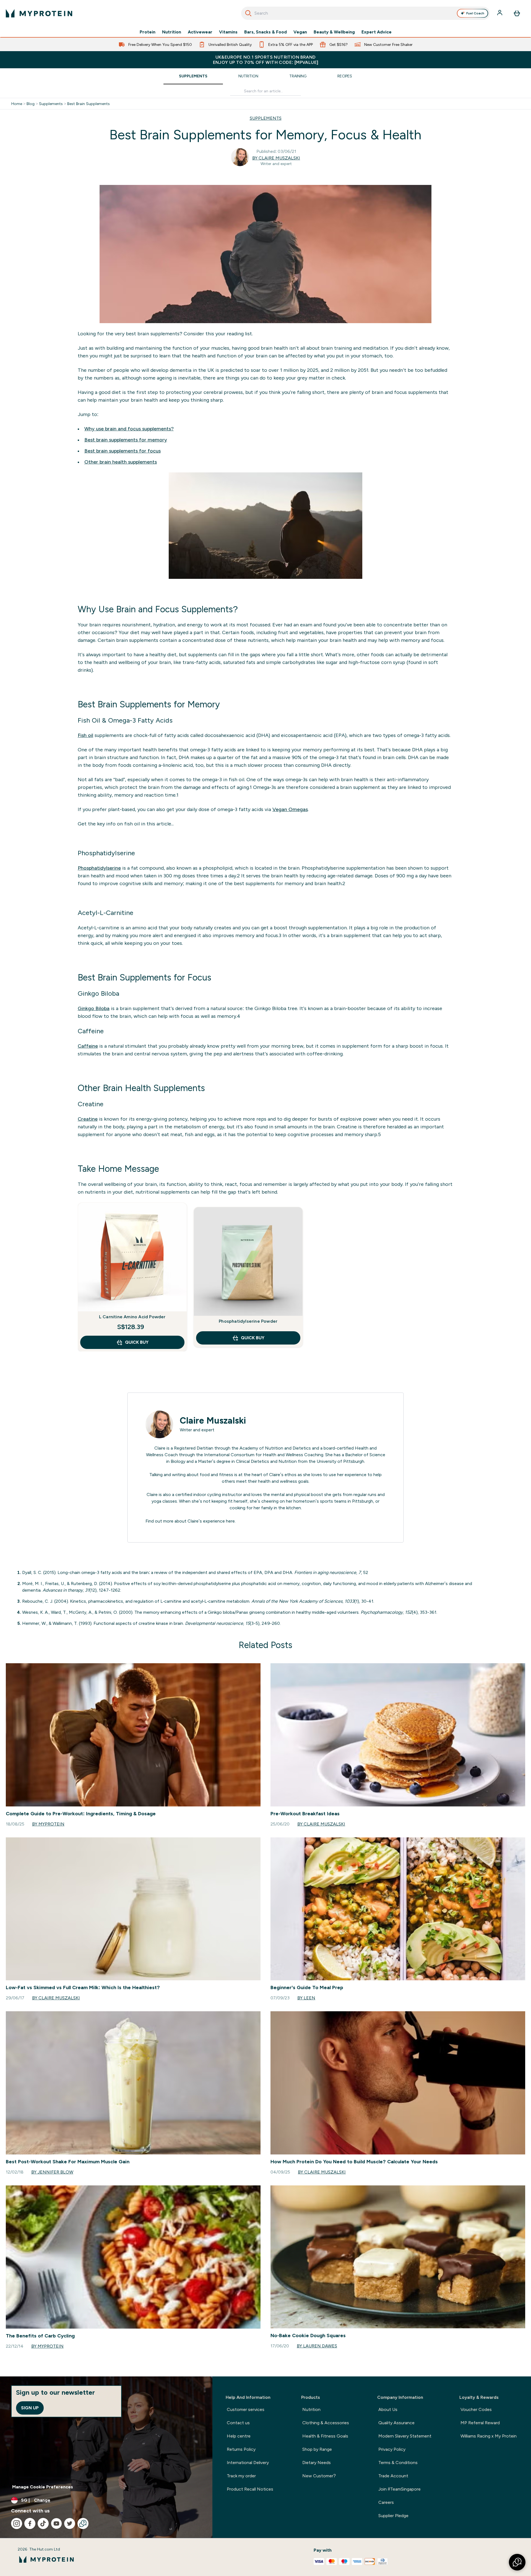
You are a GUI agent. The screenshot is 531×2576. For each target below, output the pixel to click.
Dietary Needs (317, 2463)
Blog (31, 104)
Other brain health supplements (121, 462)
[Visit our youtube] (56, 2523)
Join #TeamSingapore (399, 2489)
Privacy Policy (392, 2449)
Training (298, 76)
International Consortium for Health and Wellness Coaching (264, 1455)
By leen (306, 1998)
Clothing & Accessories (326, 2423)
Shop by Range (317, 2449)
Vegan (300, 32)
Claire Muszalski (213, 1421)
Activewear (200, 32)
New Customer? (319, 2476)
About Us (388, 2409)
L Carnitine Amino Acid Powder (132, 1317)
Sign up (30, 2408)
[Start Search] (248, 13)
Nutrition (172, 32)
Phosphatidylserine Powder (248, 1321)
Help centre (239, 2436)
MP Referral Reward (480, 2423)
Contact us (238, 2423)
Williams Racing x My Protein (489, 2436)
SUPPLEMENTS (266, 118)
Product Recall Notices (250, 2489)
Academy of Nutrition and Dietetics (275, 1448)
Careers (386, 2502)
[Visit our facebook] (30, 2523)
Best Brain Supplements (88, 104)
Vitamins (228, 32)
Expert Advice (377, 32)
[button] (517, 2562)
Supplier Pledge (393, 2516)
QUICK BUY (137, 1342)
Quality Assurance (396, 2423)
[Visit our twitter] (70, 2523)
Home (17, 104)
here (230, 1521)
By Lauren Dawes (317, 2346)
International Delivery (248, 2463)
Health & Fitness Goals (325, 2436)
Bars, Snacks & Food (265, 32)
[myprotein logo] (39, 13)
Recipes (345, 76)
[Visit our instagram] (17, 2523)
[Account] (500, 13)
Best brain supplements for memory (126, 440)
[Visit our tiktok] (43, 2523)
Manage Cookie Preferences (43, 2487)
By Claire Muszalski (276, 158)
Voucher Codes (476, 2409)
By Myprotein (48, 1824)
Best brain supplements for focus (123, 451)
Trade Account (393, 2476)
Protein (148, 32)
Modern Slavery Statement (405, 2436)
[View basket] (517, 13)
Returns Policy (241, 2449)
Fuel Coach (475, 13)
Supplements (193, 76)
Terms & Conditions (398, 2463)
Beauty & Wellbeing (334, 32)
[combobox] (365, 13)
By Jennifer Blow (52, 2172)
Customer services (246, 2409)
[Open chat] (83, 2523)
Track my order (241, 2476)
